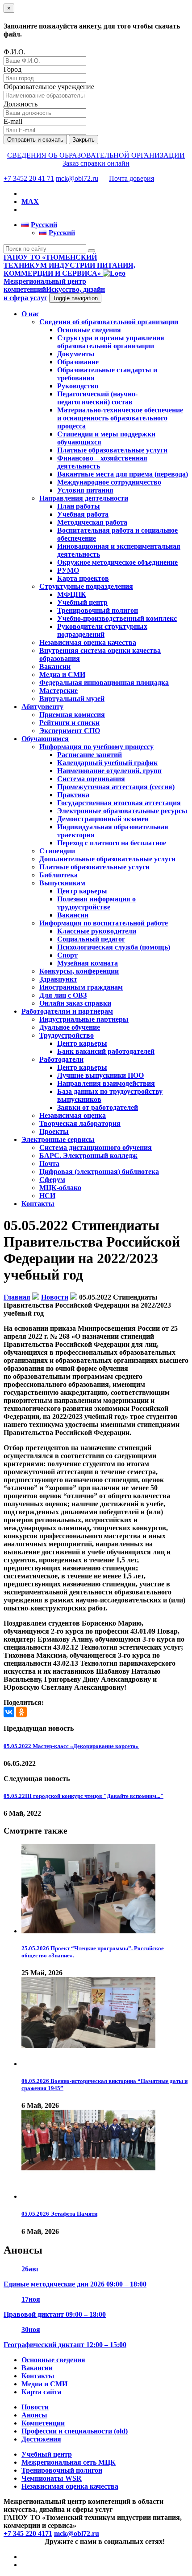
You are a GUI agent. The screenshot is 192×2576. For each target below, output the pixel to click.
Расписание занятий (90, 755)
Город (13, 69)
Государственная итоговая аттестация (119, 803)
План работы (79, 506)
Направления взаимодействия (106, 1083)
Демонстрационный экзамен (103, 819)
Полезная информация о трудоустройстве (96, 903)
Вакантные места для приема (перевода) (123, 474)
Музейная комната (88, 963)
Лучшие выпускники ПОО (100, 1075)
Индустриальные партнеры (84, 1019)
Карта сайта (41, 2392)
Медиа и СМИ (62, 675)
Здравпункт (58, 979)
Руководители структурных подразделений (102, 630)
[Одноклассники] (21, 1712)
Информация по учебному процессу (96, 747)
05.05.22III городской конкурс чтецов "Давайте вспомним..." (83, 1796)
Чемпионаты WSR (52, 2478)
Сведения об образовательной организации (109, 322)
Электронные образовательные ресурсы (122, 811)
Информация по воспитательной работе (104, 923)
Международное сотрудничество (109, 482)
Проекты (54, 1131)
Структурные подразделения (86, 586)
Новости (35, 2407)
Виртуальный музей (72, 699)
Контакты (38, 1204)
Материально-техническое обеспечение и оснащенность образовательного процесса (120, 418)
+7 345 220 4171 (28, 2533)
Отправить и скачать (35, 140)
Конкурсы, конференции (79, 971)
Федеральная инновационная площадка (104, 683)
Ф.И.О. (15, 52)
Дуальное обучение (70, 1027)
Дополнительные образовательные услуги (107, 859)
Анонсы (34, 2415)
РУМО (68, 570)
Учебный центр (82, 602)
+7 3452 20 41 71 (29, 178)
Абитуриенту (42, 707)
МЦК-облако (60, 1188)
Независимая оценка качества (88, 642)
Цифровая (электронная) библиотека (99, 1172)
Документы (76, 354)
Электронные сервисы (58, 1139)
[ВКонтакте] (9, 1712)
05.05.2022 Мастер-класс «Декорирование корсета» (71, 1746)
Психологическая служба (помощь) (114, 947)
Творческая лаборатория (80, 1123)
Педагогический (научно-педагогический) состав (97, 398)
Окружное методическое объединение (117, 562)
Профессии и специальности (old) (75, 2431)
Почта (49, 1164)
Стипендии (57, 851)
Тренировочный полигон (98, 610)
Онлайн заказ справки (75, 1003)
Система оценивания (91, 779)
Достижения (41, 2439)
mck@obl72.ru (77, 178)
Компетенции (43, 2423)
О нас (30, 314)
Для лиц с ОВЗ (63, 995)
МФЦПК (72, 594)
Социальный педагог (91, 939)
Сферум (52, 1180)
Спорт (67, 955)
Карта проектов (83, 578)
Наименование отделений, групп (109, 771)
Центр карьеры (82, 891)
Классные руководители (97, 931)
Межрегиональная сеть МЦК (69, 2462)
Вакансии (55, 666)
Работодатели (61, 1059)
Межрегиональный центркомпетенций (54, 289)
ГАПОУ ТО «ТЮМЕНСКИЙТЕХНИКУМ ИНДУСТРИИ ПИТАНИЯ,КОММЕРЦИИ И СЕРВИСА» (69, 265)
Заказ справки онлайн (96, 163)
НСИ (47, 1196)
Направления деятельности (84, 498)
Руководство (78, 386)
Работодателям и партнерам (67, 1011)
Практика (73, 795)
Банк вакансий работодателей (106, 1051)
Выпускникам (62, 883)
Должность (21, 104)
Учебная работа (83, 514)
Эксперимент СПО (70, 731)
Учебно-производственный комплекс (117, 618)
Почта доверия (131, 178)
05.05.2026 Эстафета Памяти (59, 2214)
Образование (78, 362)
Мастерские (58, 691)
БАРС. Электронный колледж (88, 1156)
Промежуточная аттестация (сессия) (116, 787)
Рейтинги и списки (69, 723)
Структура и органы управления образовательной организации (111, 342)
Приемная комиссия (72, 715)
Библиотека (58, 875)
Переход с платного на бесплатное (112, 843)
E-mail (13, 121)
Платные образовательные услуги (112, 450)
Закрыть (83, 140)
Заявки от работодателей (98, 1107)
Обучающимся (45, 739)
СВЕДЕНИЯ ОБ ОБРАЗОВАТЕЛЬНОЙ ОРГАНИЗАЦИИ (96, 155)
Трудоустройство (67, 1035)
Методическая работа (92, 522)
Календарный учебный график (107, 763)
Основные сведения (89, 330)
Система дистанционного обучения (96, 1147)
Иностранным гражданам (81, 987)
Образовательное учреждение (49, 87)
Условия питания (85, 490)
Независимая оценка (73, 1115)
